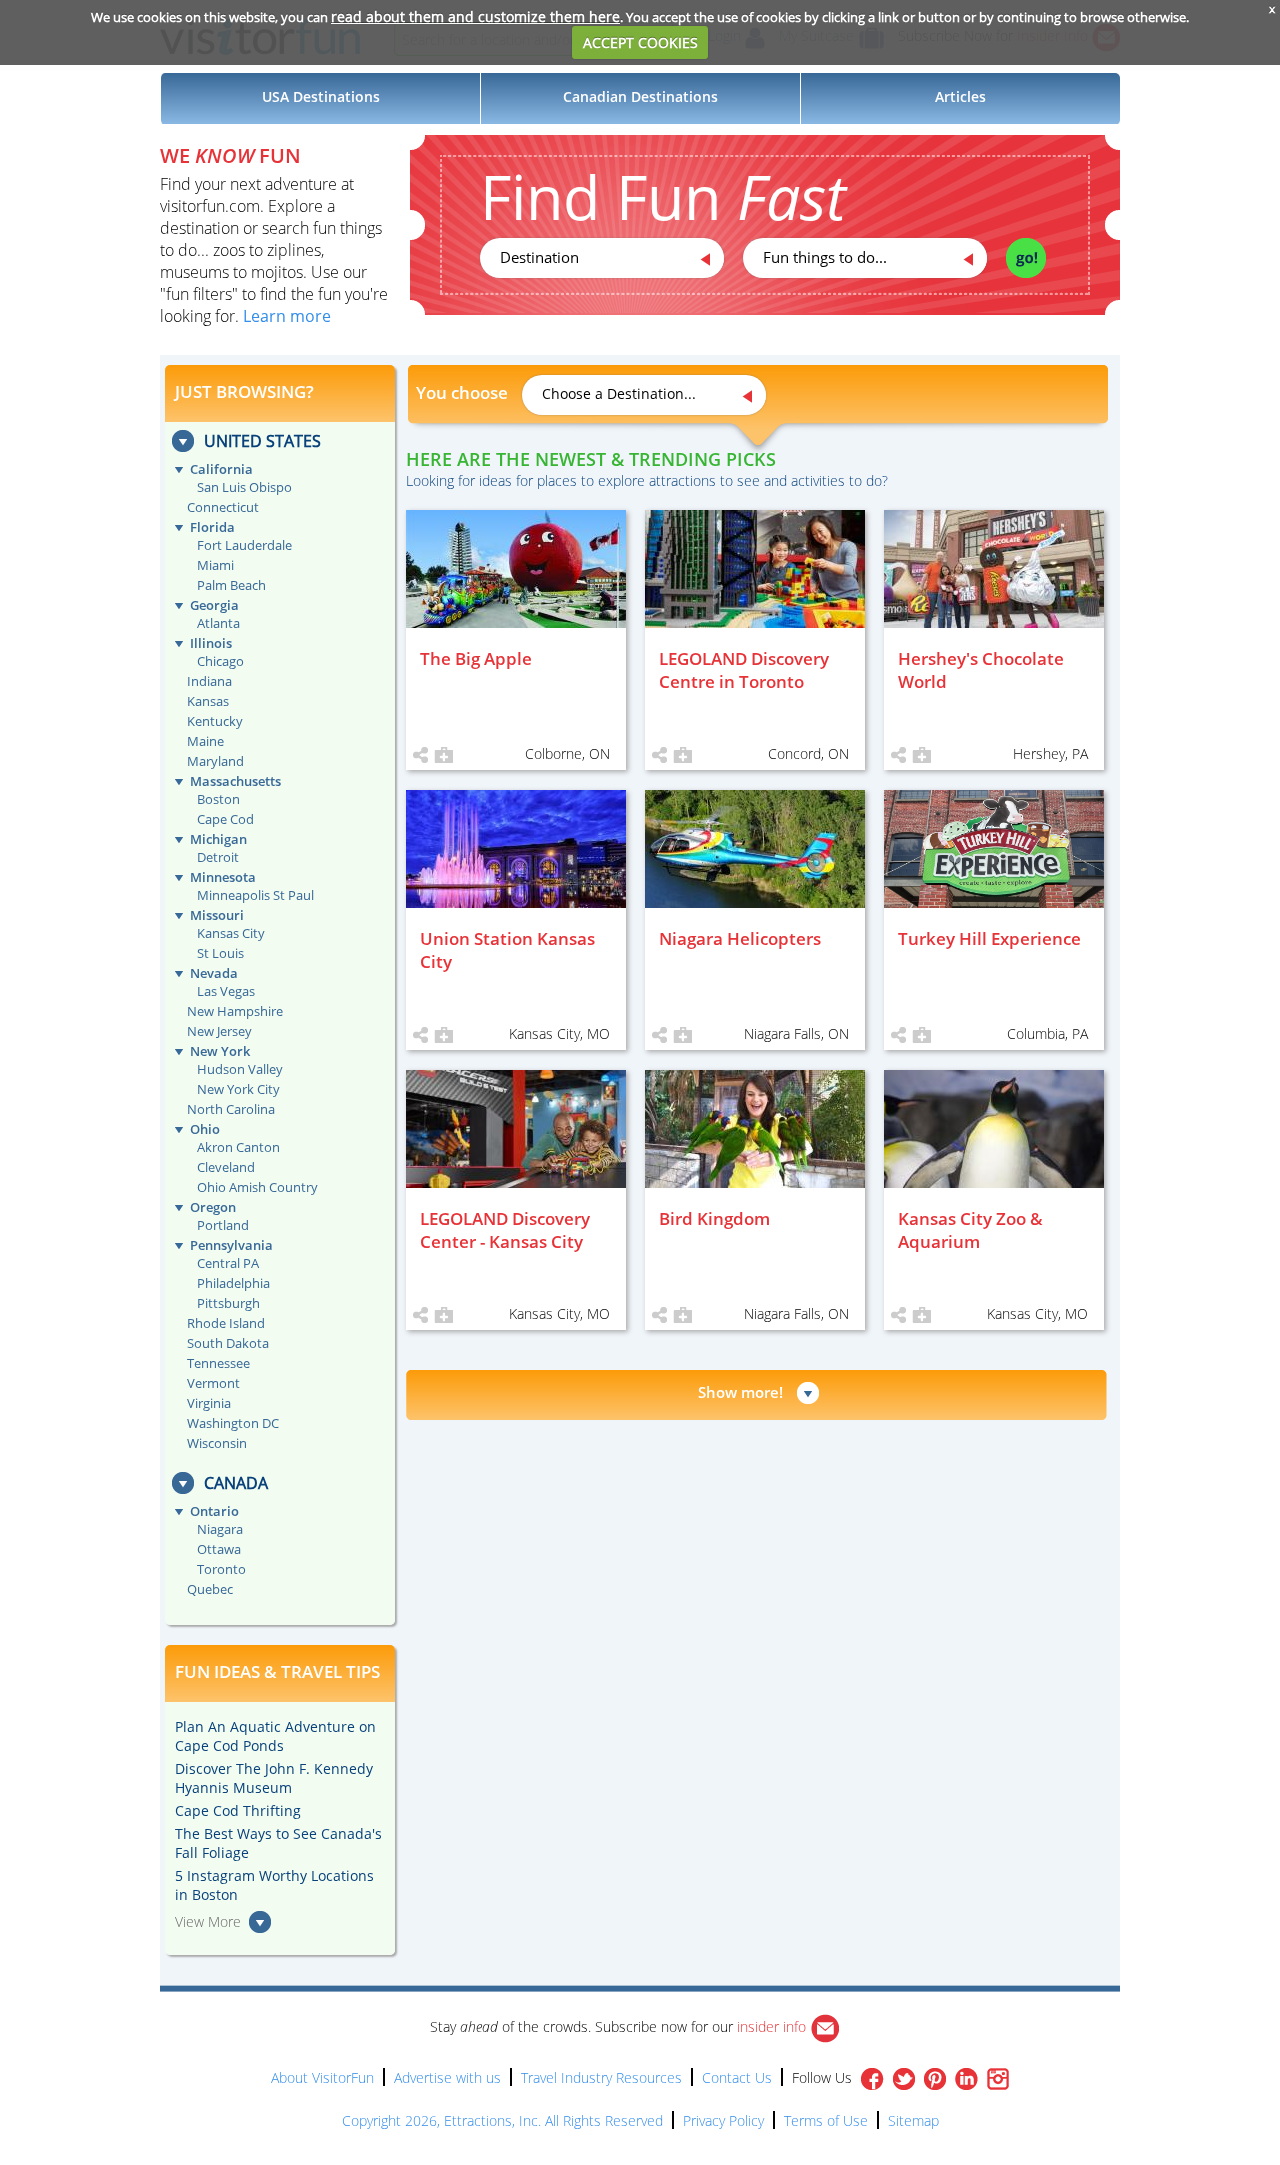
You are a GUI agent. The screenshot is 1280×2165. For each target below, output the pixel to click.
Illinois (211, 643)
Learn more (287, 316)
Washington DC (233, 1423)
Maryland (215, 761)
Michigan (218, 839)
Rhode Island (226, 1323)
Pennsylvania (231, 1245)
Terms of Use (826, 2120)
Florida (212, 527)
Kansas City (231, 933)
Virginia (209, 1403)
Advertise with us (447, 2077)
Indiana (209, 681)
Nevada (214, 973)
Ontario (214, 1511)
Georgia (214, 605)
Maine (205, 741)
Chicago (220, 661)
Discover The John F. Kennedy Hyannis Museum (274, 1778)
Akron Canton (238, 1147)
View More (208, 1921)
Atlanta (218, 623)
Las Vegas (226, 991)
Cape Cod (225, 819)
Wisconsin (217, 1443)
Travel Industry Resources (601, 2077)
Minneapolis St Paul (255, 895)
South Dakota (228, 1343)
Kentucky (215, 721)
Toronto (221, 1569)
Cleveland (226, 1167)
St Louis (220, 953)
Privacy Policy (723, 2120)
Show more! (740, 1392)
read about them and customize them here (475, 16)
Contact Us (737, 2077)
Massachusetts (235, 781)
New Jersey (219, 1031)
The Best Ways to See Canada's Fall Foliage (278, 1843)
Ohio (205, 1129)
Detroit (218, 857)
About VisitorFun (322, 2077)
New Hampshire (235, 1011)
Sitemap (913, 2120)
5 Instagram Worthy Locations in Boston (274, 1885)
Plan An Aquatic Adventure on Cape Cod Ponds (275, 1736)
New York (220, 1051)
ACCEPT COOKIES (640, 42)
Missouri (217, 915)
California (221, 469)
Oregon (213, 1207)
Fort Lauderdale (244, 545)
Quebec (210, 1589)
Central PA (228, 1263)
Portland (223, 1225)
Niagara (220, 1529)
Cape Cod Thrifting (238, 1810)
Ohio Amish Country (257, 1187)
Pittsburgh (228, 1303)
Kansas (208, 701)
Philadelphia (233, 1283)
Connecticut (223, 507)
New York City (238, 1089)
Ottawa (219, 1549)
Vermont (213, 1383)
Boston (218, 799)
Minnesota (223, 877)
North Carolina (231, 1109)
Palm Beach (231, 585)
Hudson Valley (240, 1069)
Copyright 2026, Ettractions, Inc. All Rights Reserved (502, 2120)
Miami (215, 565)
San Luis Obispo (244, 487)
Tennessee (218, 1363)
